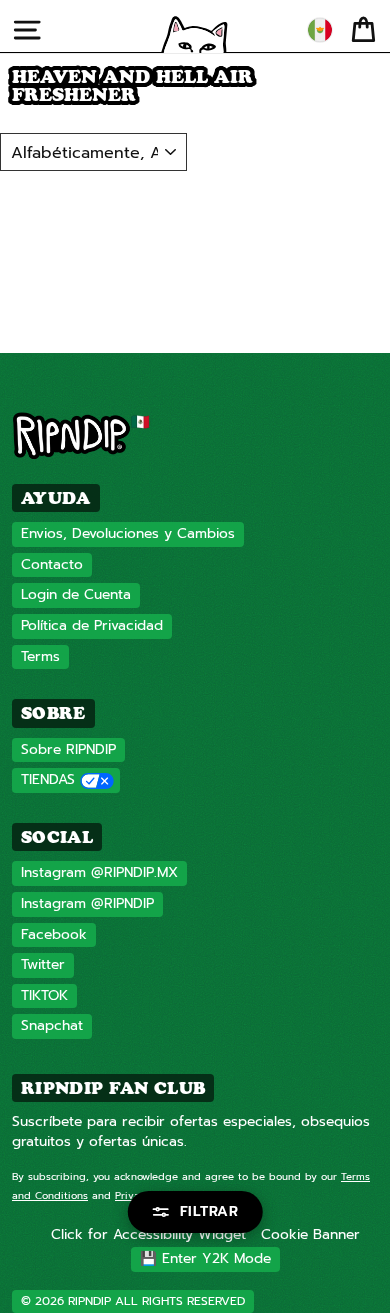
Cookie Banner (310, 1234)
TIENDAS (48, 779)
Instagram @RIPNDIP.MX (99, 872)
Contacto (52, 564)
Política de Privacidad (92, 625)
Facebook (54, 934)
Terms (40, 656)
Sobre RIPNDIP (68, 749)
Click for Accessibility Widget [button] (148, 1234)
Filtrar (209, 1211)
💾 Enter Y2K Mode (205, 1258)
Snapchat (52, 1025)
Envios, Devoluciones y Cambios (128, 533)
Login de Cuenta (76, 594)
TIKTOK (44, 995)
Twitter (43, 964)
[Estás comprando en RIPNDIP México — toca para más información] (320, 30)
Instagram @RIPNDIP (87, 903)
